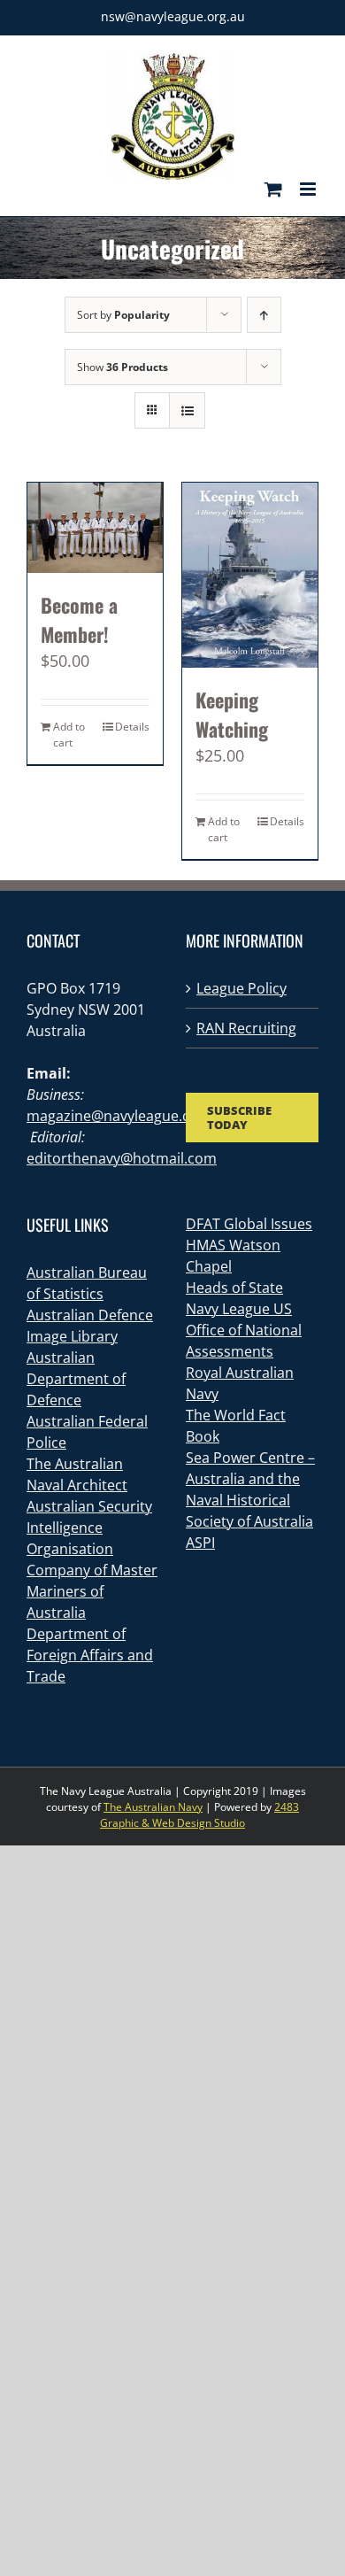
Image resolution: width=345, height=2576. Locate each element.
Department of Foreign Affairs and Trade (90, 1655)
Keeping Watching (232, 714)
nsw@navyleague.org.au (173, 16)
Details (132, 727)
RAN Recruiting (246, 1028)
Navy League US (239, 1309)
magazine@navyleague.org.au (126, 1116)
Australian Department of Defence (76, 1379)
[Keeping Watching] (250, 576)
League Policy (241, 988)
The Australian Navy (153, 1807)
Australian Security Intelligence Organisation (89, 1528)
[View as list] (187, 410)
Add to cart (69, 735)
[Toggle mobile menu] (309, 189)
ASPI (200, 1543)
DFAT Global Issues (249, 1224)
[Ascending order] (264, 315)
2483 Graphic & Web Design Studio (199, 1815)
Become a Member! (79, 619)
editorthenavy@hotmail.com (122, 1158)
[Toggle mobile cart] (273, 189)
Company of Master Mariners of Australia (92, 1591)
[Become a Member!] (95, 528)
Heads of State (234, 1288)
